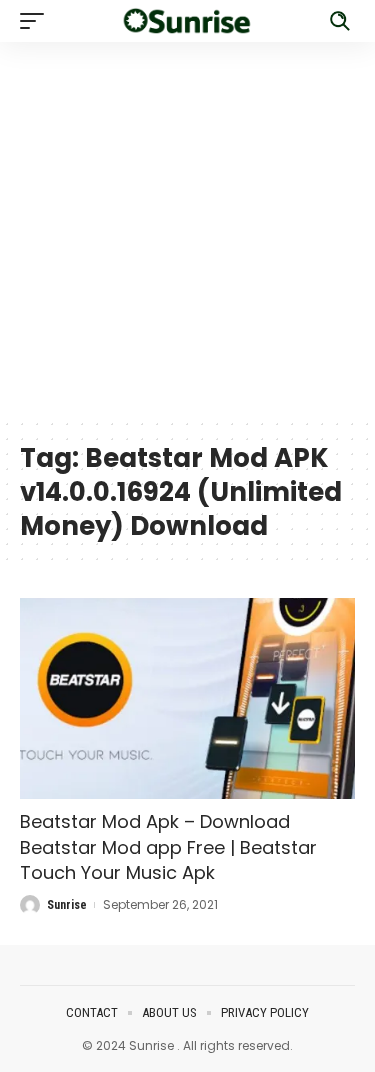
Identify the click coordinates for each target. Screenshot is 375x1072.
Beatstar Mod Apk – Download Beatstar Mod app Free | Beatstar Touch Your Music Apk (168, 846)
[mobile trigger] (37, 21)
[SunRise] (188, 21)
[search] (340, 21)
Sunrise (67, 905)
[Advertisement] (187, 229)
